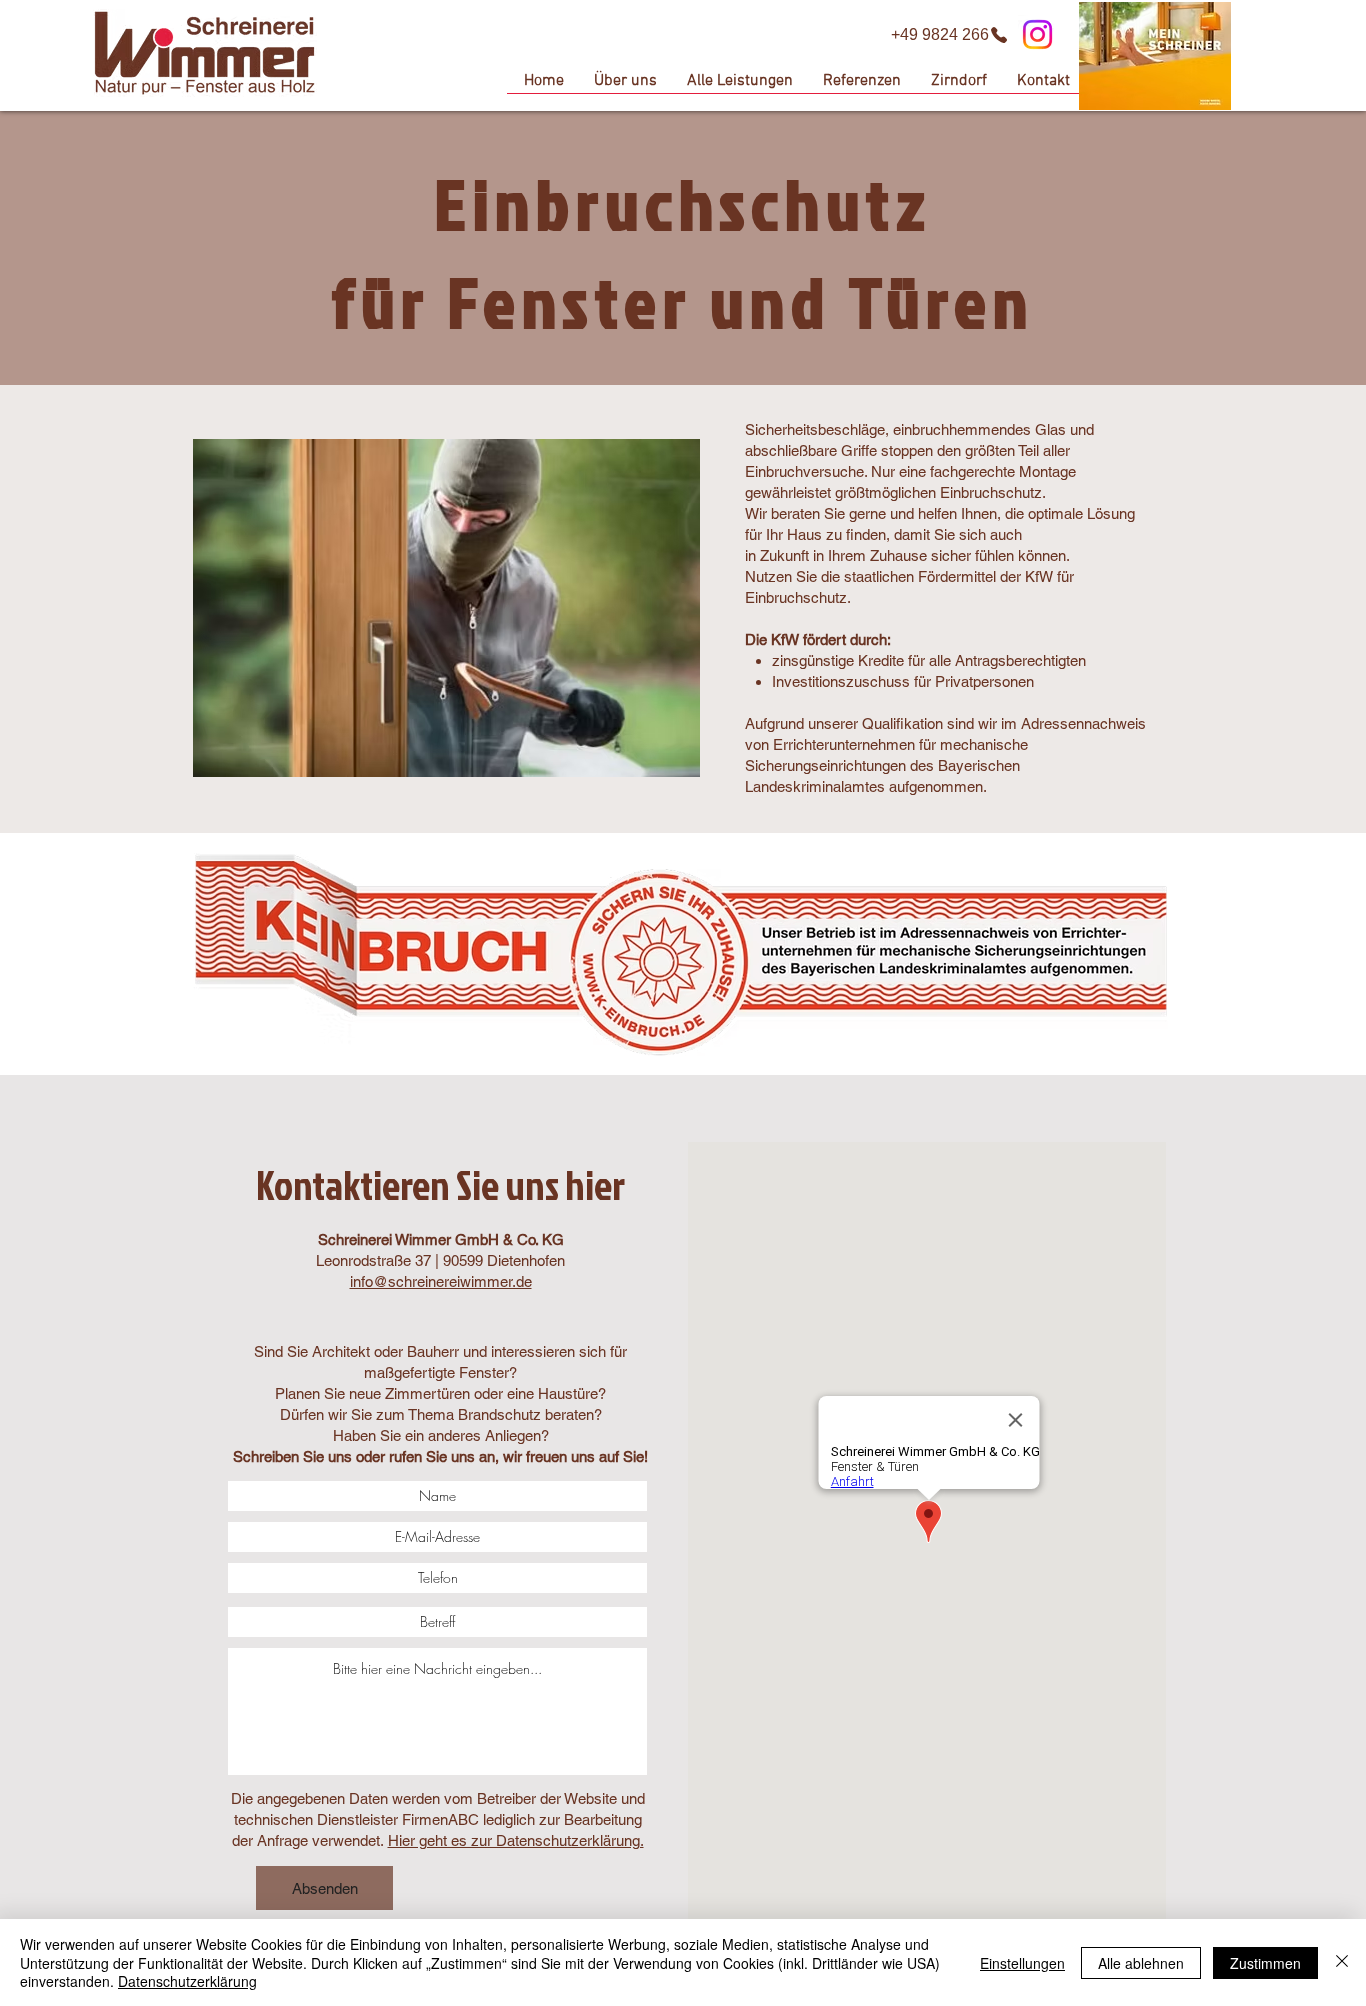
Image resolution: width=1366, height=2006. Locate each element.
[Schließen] (1342, 1962)
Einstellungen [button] (1022, 1963)
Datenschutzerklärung (187, 1981)
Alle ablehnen (1141, 1963)
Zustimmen (1265, 1963)
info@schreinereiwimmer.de (441, 1281)
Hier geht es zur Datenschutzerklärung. (516, 1840)
